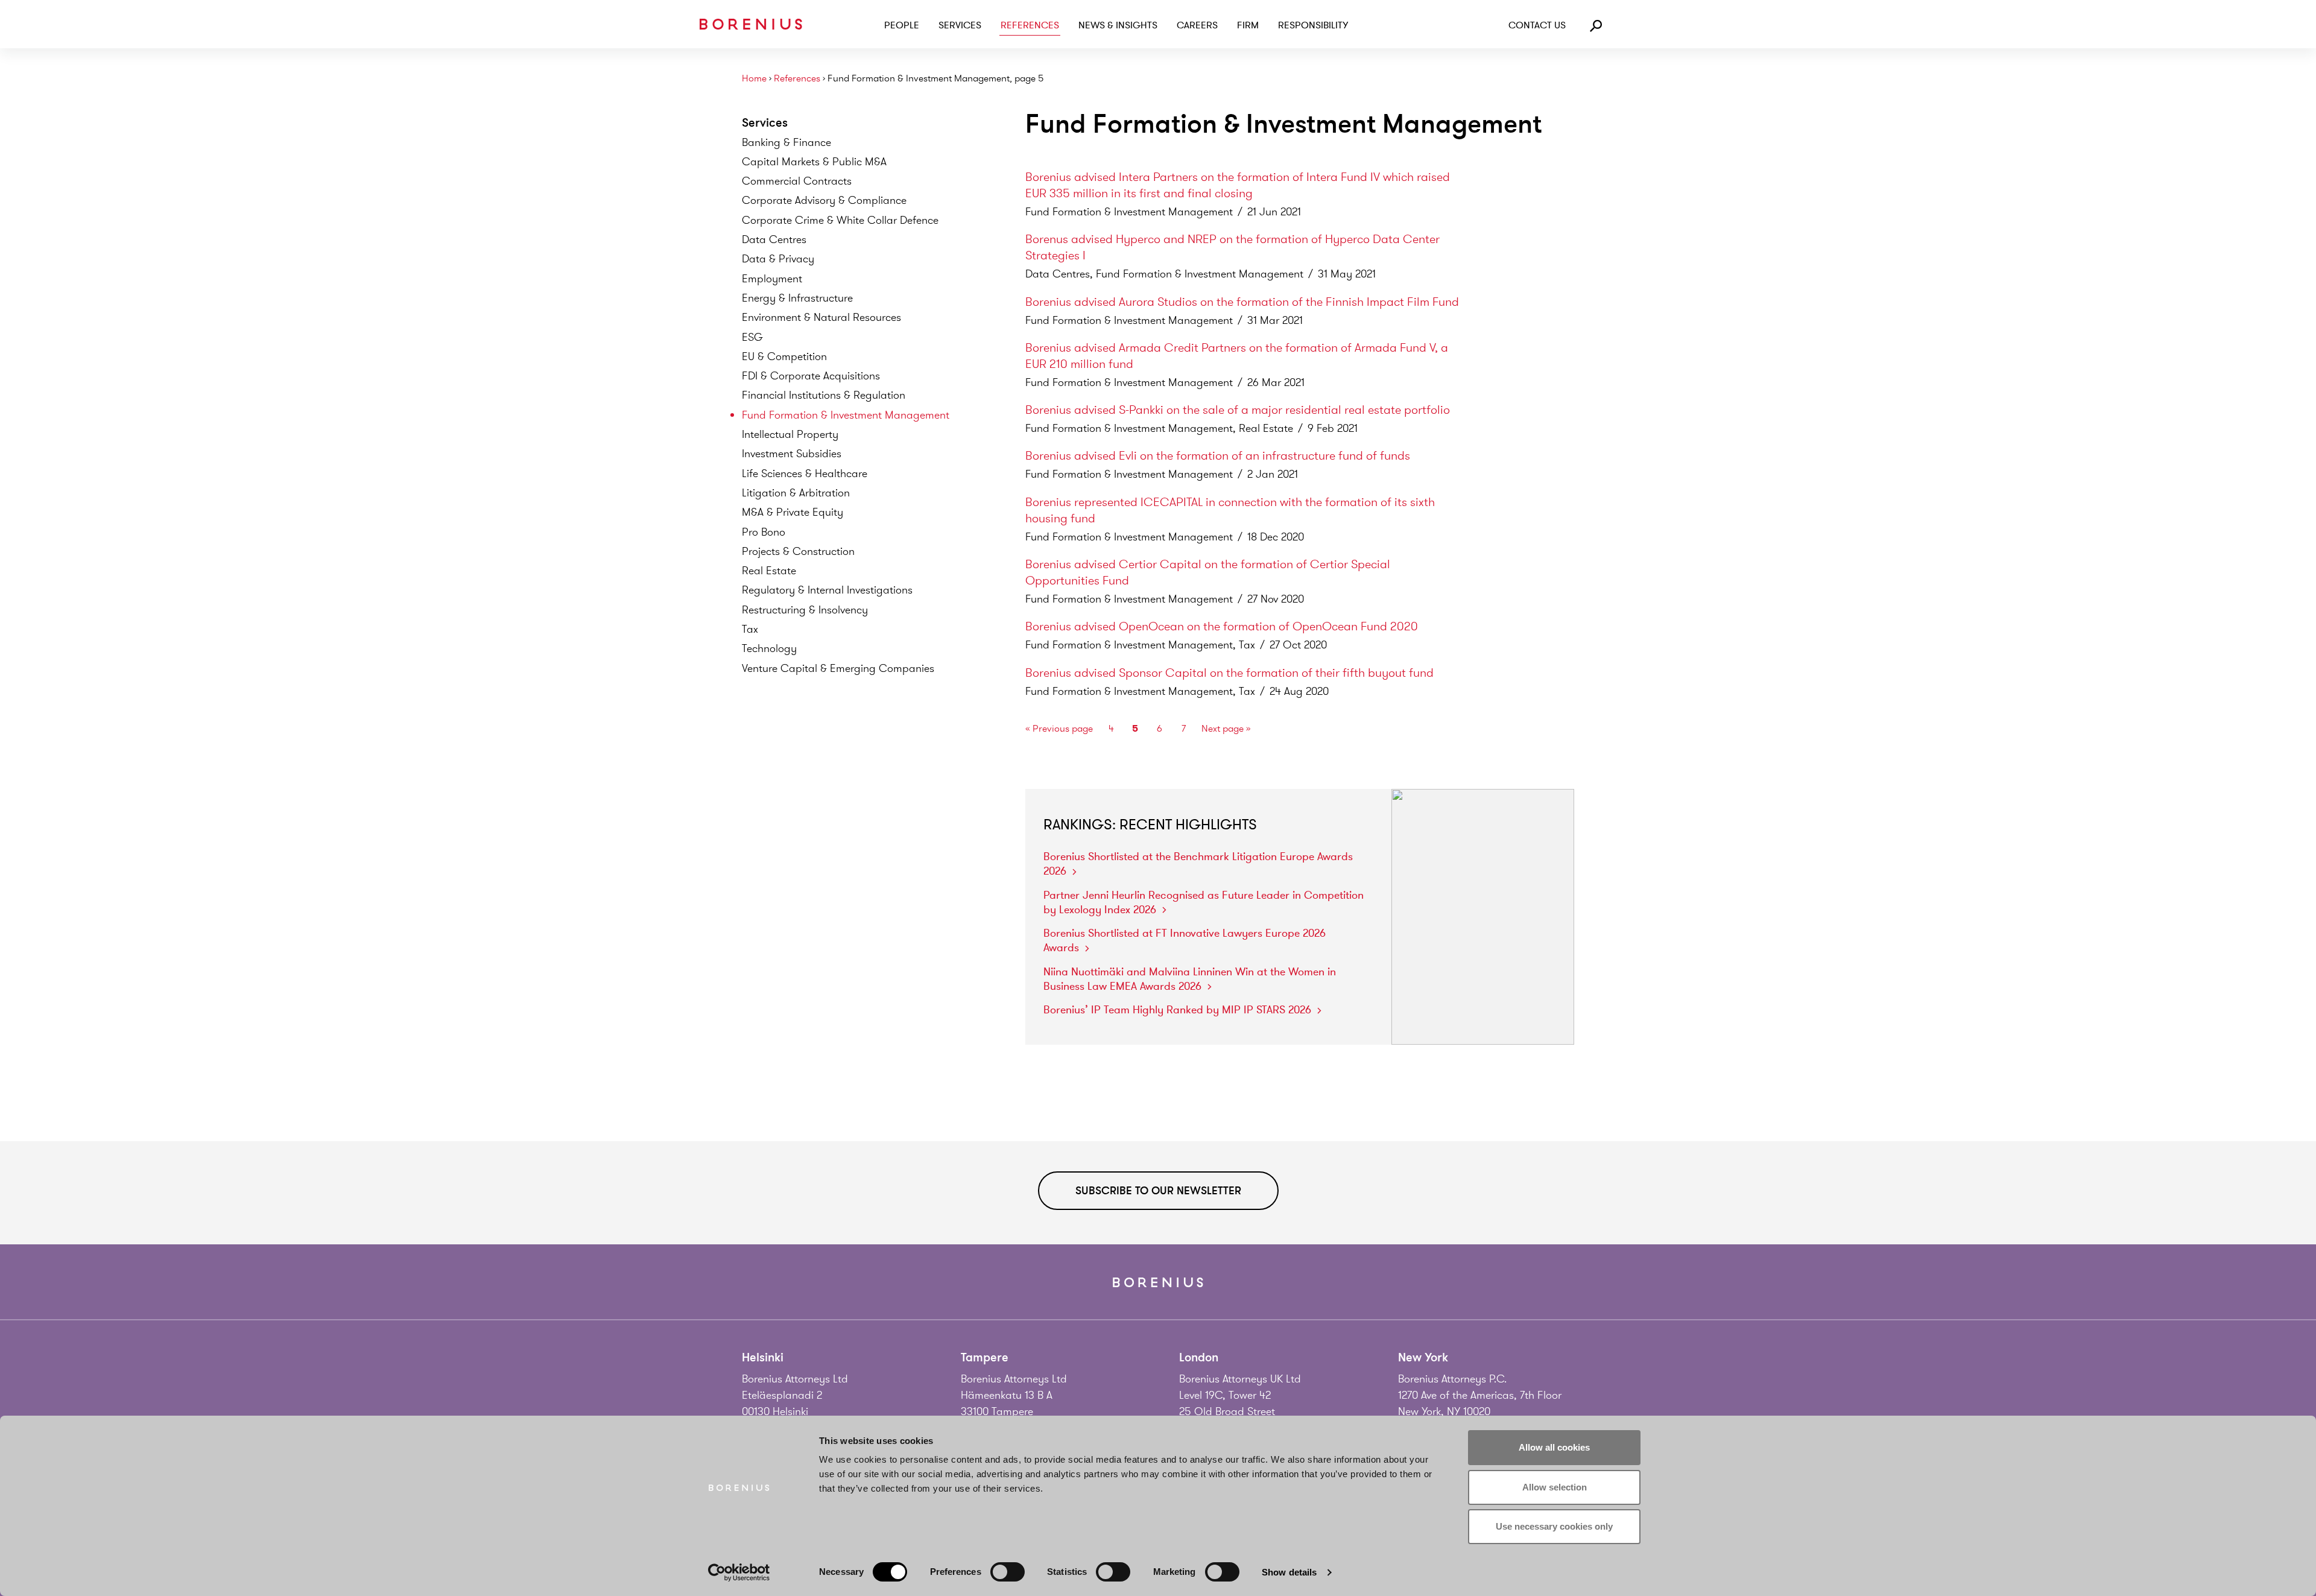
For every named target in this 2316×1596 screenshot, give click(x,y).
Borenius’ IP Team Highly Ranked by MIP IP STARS (1177, 1010)
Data (774, 239)
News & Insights (1118, 25)
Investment (792, 454)
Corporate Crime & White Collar (840, 220)
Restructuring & (805, 610)
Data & (778, 259)
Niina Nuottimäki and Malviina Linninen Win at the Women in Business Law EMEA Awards (1190, 979)
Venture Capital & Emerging (838, 668)
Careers (1197, 25)
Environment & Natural (821, 317)
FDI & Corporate (811, 376)
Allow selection (1555, 1487)
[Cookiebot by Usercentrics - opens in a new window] (739, 1572)
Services (960, 25)
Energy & (797, 298)
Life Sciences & (805, 473)
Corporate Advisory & (824, 200)
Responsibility (1313, 25)
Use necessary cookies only (1554, 1526)
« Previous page (1059, 729)
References (1030, 25)
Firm (1248, 25)
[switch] (1008, 1572)
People (902, 25)
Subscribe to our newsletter (1158, 1191)
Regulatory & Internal (827, 590)
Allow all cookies (1554, 1447)
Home (754, 79)
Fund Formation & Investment (846, 415)
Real (769, 571)
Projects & (798, 551)
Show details (1289, 1572)
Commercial (797, 181)
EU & (784, 356)
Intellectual (790, 434)
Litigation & (796, 493)
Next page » (1226, 729)
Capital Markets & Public (814, 162)
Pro (764, 532)
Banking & (786, 142)
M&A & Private (793, 512)
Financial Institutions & (824, 395)
